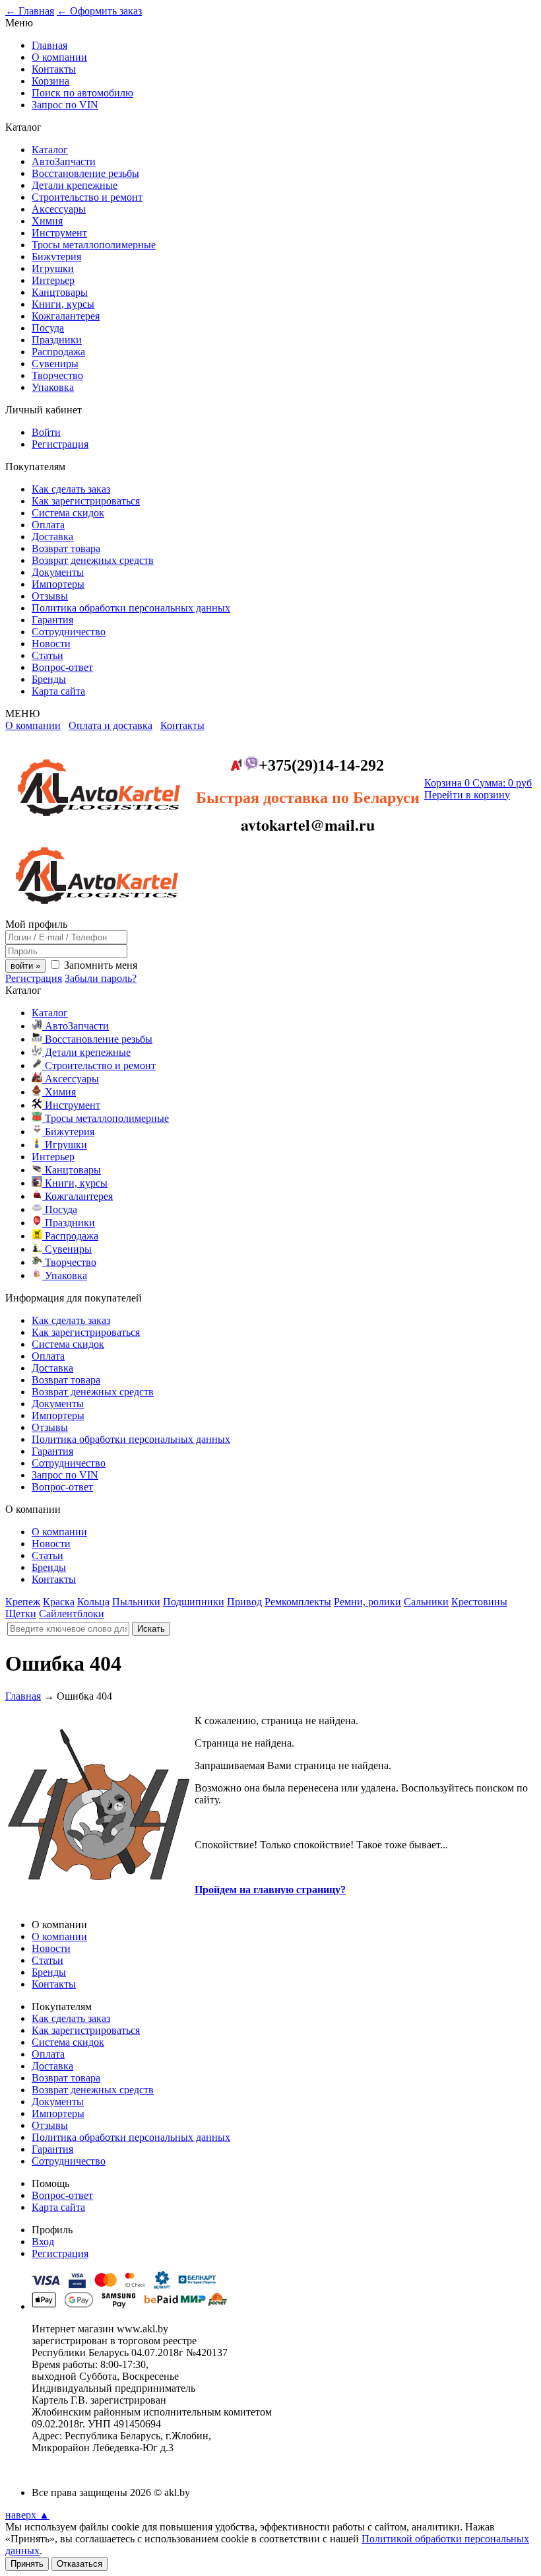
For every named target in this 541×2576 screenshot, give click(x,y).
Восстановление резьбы (85, 173)
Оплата (48, 525)
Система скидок (68, 513)
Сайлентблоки (72, 1614)
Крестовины (479, 1602)
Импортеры (58, 584)
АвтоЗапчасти (64, 161)
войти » (25, 966)
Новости (51, 644)
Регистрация (60, 444)
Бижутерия (56, 257)
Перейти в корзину (467, 795)
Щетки (21, 1614)
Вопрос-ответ (62, 667)
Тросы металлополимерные (94, 245)
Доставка (52, 537)
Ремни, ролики (367, 1602)
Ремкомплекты (298, 1602)
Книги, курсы (63, 304)
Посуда (48, 328)
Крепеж (23, 1602)
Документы (58, 572)
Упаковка (53, 387)
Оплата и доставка (111, 725)
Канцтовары (60, 292)
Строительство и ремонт (87, 197)
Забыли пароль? (101, 978)
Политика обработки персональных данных (131, 608)
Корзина (50, 81)
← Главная (30, 11)
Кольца (93, 1602)
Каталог (50, 150)
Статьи (48, 655)
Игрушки (53, 268)
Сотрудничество (69, 632)
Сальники (426, 1602)
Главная (49, 45)
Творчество (57, 375)
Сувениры (55, 364)
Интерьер (53, 280)
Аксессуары (59, 209)
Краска (59, 1602)
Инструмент (59, 233)
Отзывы (50, 596)
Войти (46, 432)
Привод (244, 1602)
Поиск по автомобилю (82, 93)
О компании (59, 57)
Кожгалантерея (66, 316)
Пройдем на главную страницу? (270, 1890)
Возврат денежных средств (93, 560)
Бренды (49, 679)
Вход (43, 2242)
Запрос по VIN (65, 105)
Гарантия (52, 620)
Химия (47, 221)
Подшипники (194, 1602)
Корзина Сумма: (478, 783)
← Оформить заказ (99, 11)
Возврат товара (66, 548)
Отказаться (80, 2564)
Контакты (54, 69)
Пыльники (136, 1602)
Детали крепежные (75, 185)
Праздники (57, 340)
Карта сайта (58, 691)
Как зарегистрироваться (86, 501)
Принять (27, 2564)
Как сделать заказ (71, 489)
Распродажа (58, 352)
